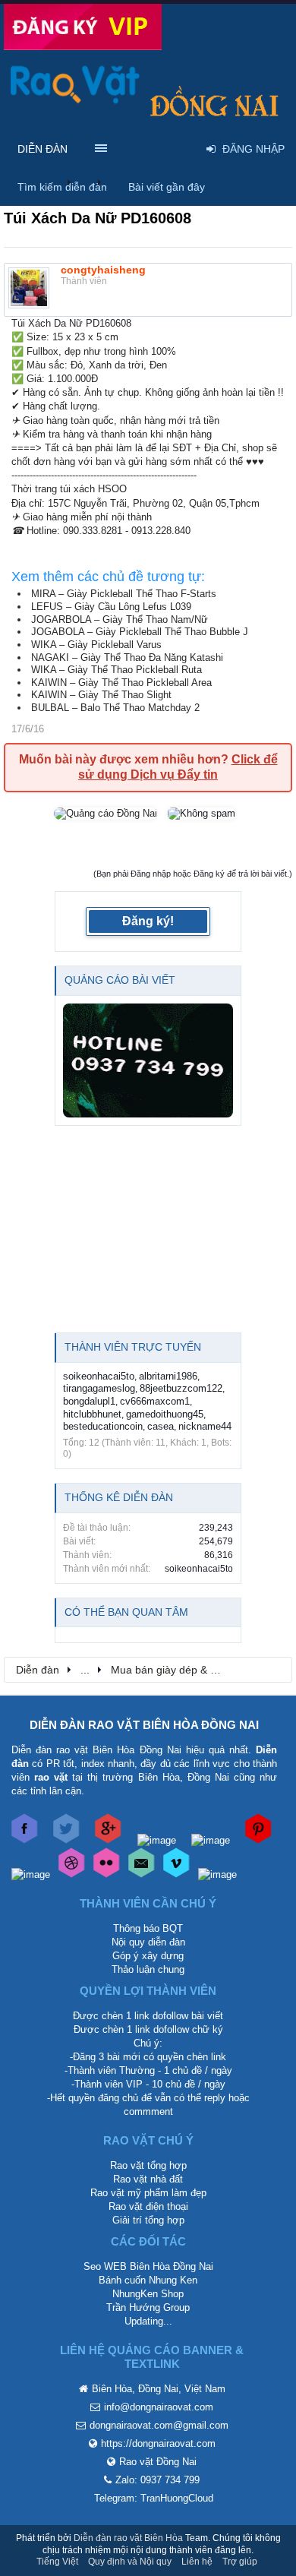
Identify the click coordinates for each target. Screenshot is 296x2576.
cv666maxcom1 (155, 1401)
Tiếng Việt (57, 2562)
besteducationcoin (103, 1426)
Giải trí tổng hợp (148, 2220)
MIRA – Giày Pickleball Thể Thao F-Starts (124, 594)
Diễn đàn (43, 149)
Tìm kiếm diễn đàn (62, 187)
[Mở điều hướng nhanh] (272, 1669)
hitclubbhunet (92, 1414)
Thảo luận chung (148, 1969)
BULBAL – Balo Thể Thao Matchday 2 (115, 708)
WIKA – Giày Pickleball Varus (96, 645)
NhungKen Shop (148, 2294)
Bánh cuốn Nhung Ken (148, 2280)
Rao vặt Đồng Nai (158, 2462)
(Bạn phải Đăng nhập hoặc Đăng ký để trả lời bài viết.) (193, 874)
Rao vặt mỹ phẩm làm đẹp (148, 2193)
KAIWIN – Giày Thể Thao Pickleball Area (121, 683)
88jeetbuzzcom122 (181, 1388)
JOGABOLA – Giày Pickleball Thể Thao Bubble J (140, 632)
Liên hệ (197, 2562)
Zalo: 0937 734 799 (157, 2480)
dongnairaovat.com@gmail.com (159, 2425)
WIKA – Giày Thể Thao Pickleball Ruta (117, 670)
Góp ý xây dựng (148, 1956)
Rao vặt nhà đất (148, 2179)
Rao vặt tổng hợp (148, 2165)
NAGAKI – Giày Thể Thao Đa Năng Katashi (127, 657)
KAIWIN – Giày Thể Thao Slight (101, 695)
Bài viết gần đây (167, 187)
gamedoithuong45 (165, 1414)
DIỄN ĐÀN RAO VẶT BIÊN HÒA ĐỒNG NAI (144, 1725)
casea (161, 1426)
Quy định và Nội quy (130, 2562)
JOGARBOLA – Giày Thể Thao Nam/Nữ (120, 620)
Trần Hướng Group (148, 2307)
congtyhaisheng (103, 270)
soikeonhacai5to (99, 1376)
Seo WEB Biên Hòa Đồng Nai (148, 2266)
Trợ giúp (240, 2562)
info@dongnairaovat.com (159, 2407)
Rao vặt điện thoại (148, 2206)
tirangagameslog (99, 1388)
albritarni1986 (168, 1376)
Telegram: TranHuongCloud (154, 2498)
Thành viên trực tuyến (133, 1347)
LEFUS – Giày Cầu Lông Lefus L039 (111, 607)
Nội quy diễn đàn (148, 1942)
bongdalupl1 (89, 1401)
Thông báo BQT (148, 1928)
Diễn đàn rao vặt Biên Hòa (128, 2538)
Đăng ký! (148, 921)
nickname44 (205, 1426)
